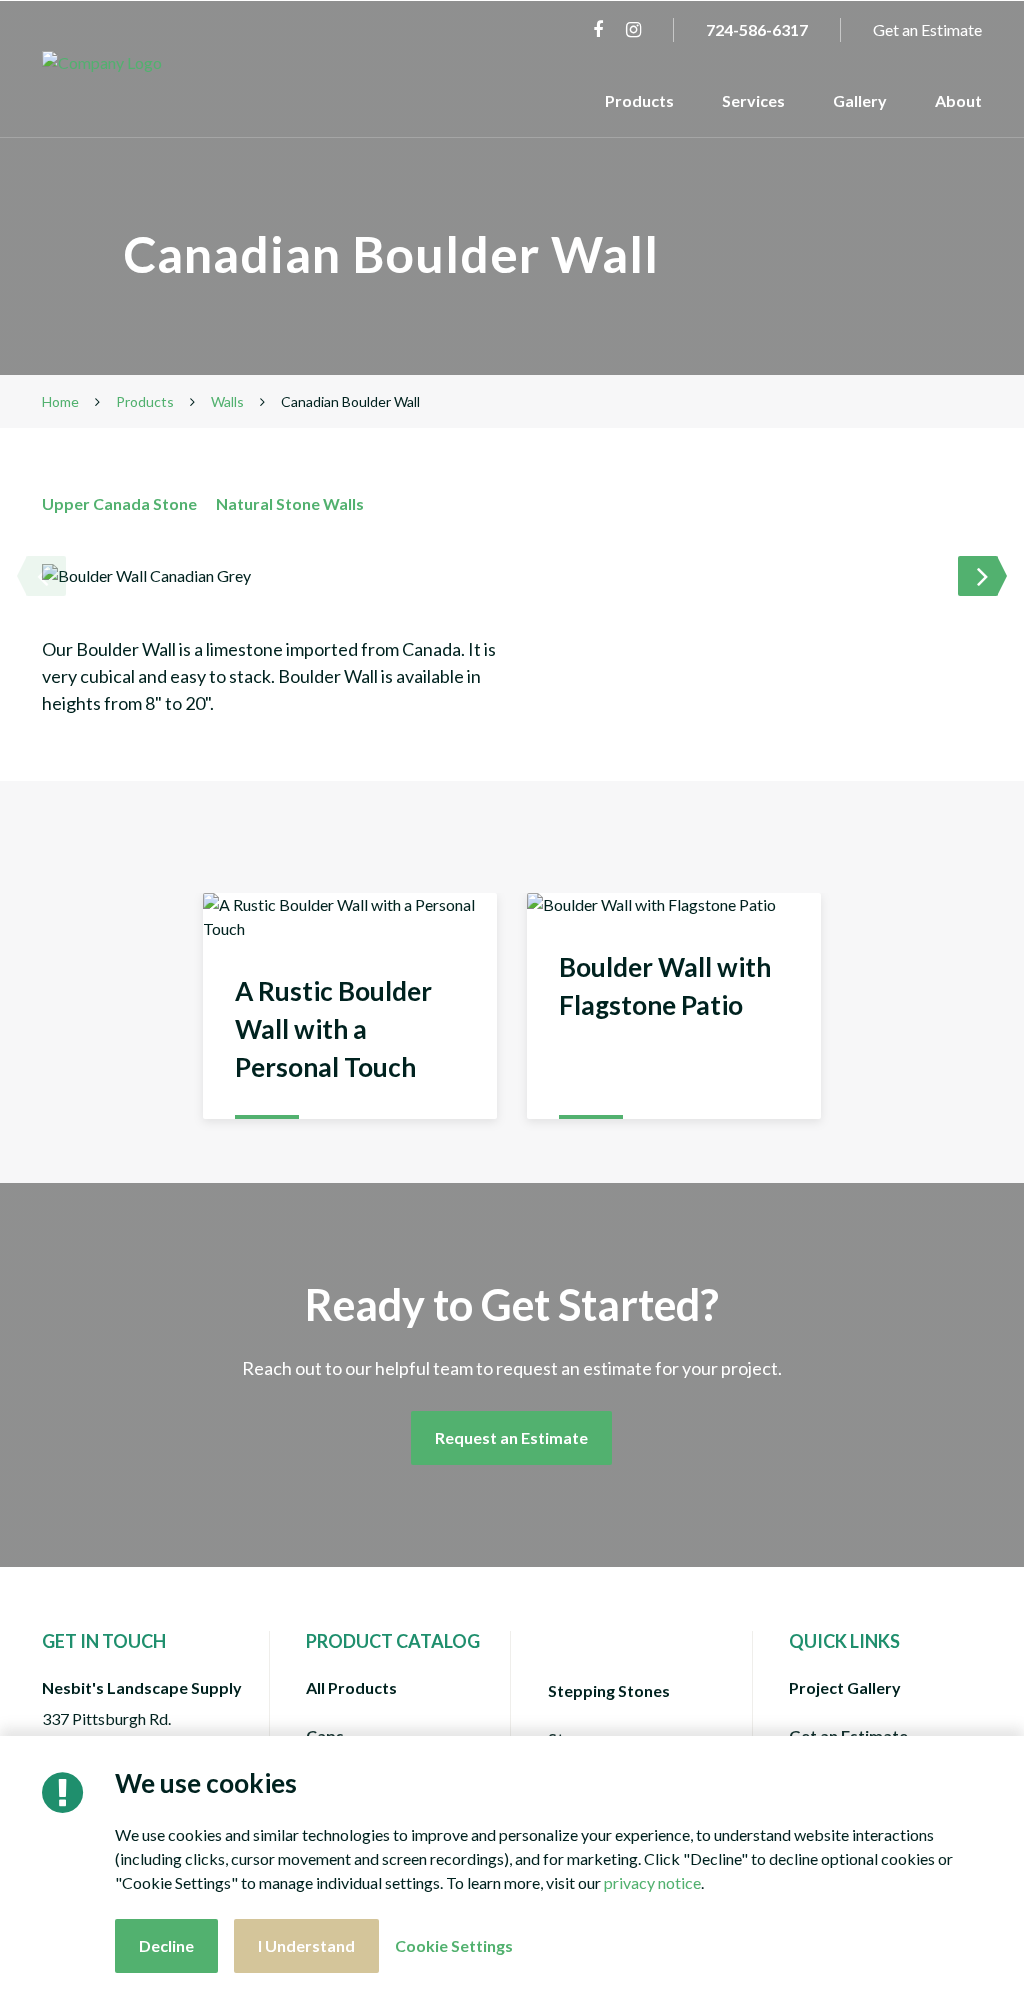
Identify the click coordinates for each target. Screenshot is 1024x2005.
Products (639, 100)
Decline (166, 1945)
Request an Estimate (511, 1437)
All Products (351, 1687)
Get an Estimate (927, 29)
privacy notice (652, 1882)
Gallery (860, 100)
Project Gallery (845, 1687)
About (958, 100)
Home (60, 401)
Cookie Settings (454, 1945)
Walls (227, 401)
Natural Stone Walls (290, 503)
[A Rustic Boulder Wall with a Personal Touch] (350, 1006)
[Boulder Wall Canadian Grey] (512, 576)
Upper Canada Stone (119, 503)
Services (753, 100)
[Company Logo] (150, 63)
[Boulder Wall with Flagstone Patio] (674, 1006)
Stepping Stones (609, 1690)
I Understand (306, 1945)
